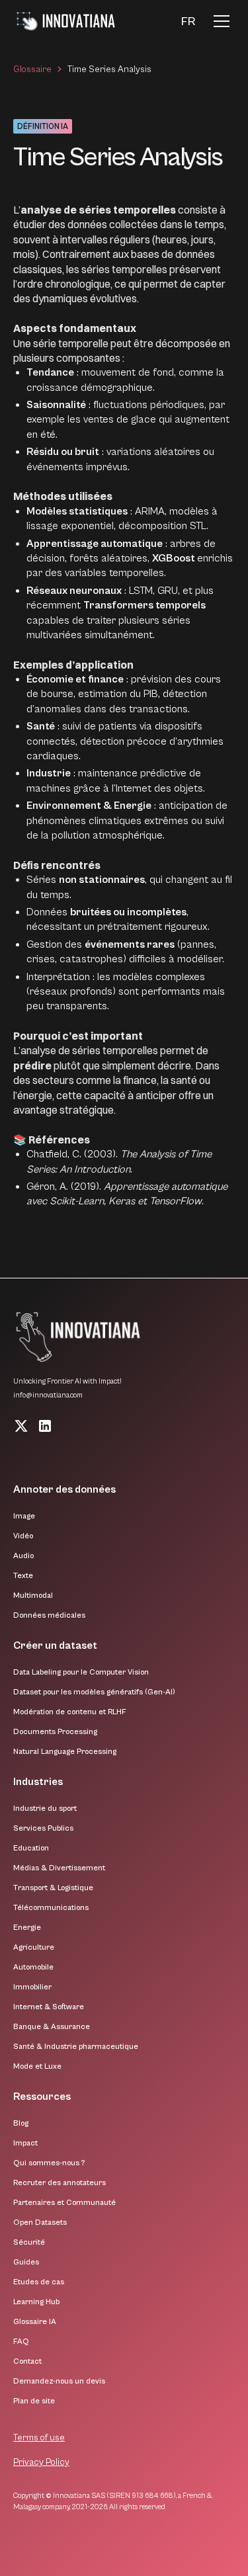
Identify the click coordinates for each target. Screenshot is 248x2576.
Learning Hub (36, 2302)
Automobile (33, 1967)
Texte (23, 1576)
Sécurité (29, 2242)
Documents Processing (55, 1732)
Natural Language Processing (65, 1752)
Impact (25, 2143)
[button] (188, 21)
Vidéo (23, 1536)
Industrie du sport (45, 1808)
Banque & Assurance (52, 2027)
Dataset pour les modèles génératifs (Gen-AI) (94, 1692)
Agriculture (34, 1947)
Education (31, 1848)
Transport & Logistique (53, 1888)
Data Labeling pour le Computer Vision (81, 1672)
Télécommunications (51, 1908)
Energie (27, 1928)
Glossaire (32, 69)
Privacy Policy (41, 2462)
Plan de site (34, 2401)
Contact (27, 2361)
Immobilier (32, 1987)
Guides (26, 2262)
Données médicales (49, 1615)
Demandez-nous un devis (59, 2381)
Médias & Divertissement (59, 1868)
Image (24, 1516)
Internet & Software (49, 2007)
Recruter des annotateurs (60, 2183)
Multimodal (33, 1596)
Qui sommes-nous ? (49, 2163)
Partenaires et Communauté (64, 2203)
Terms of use (39, 2438)
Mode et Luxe (37, 2066)
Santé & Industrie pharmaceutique (76, 2047)
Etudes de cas (39, 2282)
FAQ (21, 2342)
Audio (23, 1556)
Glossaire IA (35, 2322)
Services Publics (43, 1828)
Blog (21, 2123)
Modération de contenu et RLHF (70, 1712)
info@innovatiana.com (48, 1395)
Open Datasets (40, 2223)
